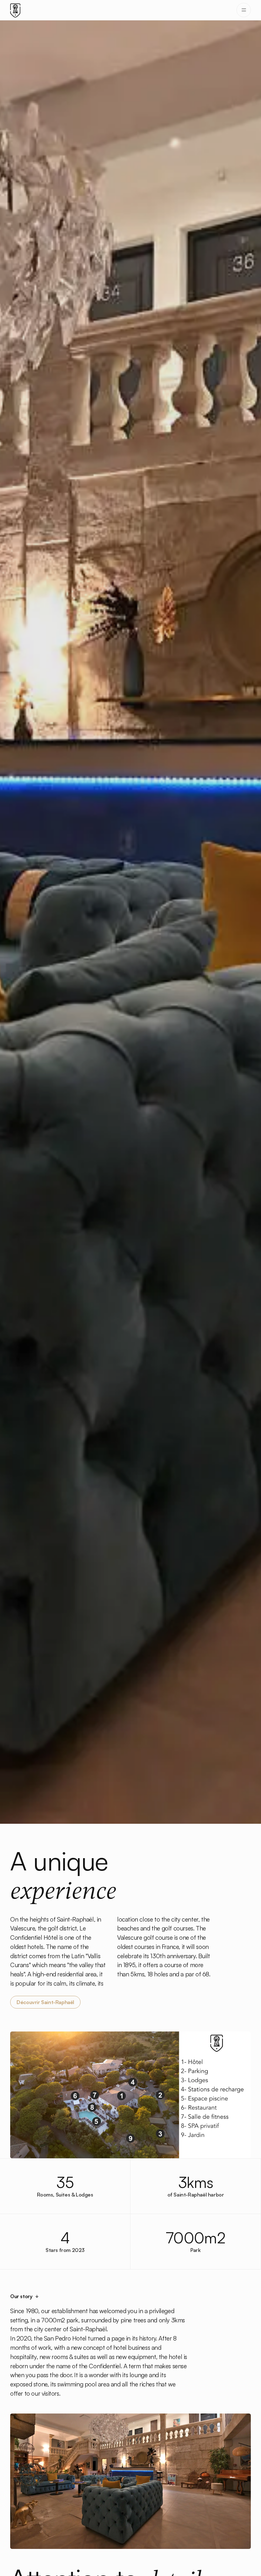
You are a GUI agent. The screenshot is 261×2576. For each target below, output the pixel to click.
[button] (244, 10)
